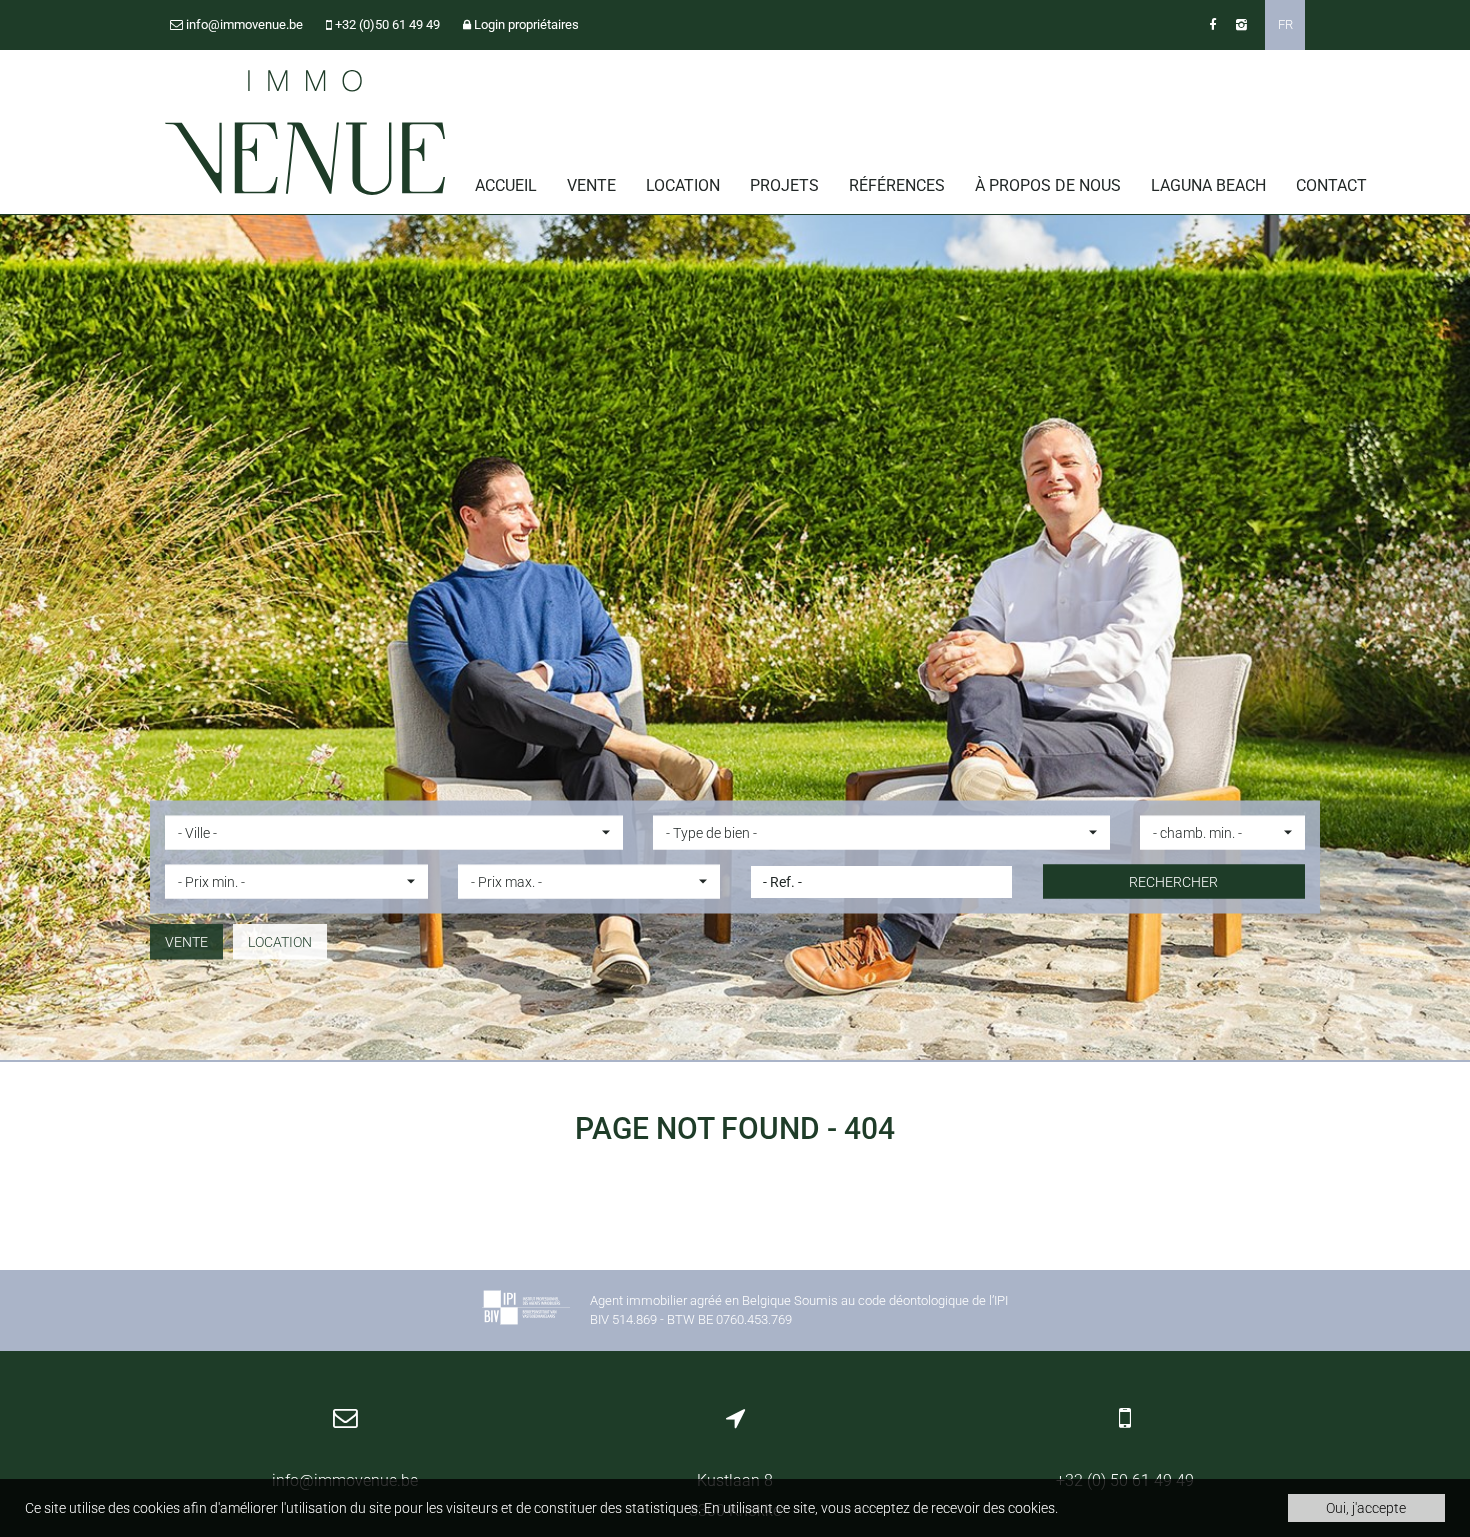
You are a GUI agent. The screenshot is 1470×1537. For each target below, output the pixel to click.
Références (897, 185)
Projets (784, 185)
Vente (591, 185)
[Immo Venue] (305, 132)
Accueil (506, 185)
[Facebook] (1212, 24)
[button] (394, 833)
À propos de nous (1048, 185)
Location (683, 185)
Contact (1331, 185)
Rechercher (1173, 882)
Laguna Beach (1208, 185)
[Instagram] (1241, 24)
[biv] (526, 1310)
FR (1285, 24)
